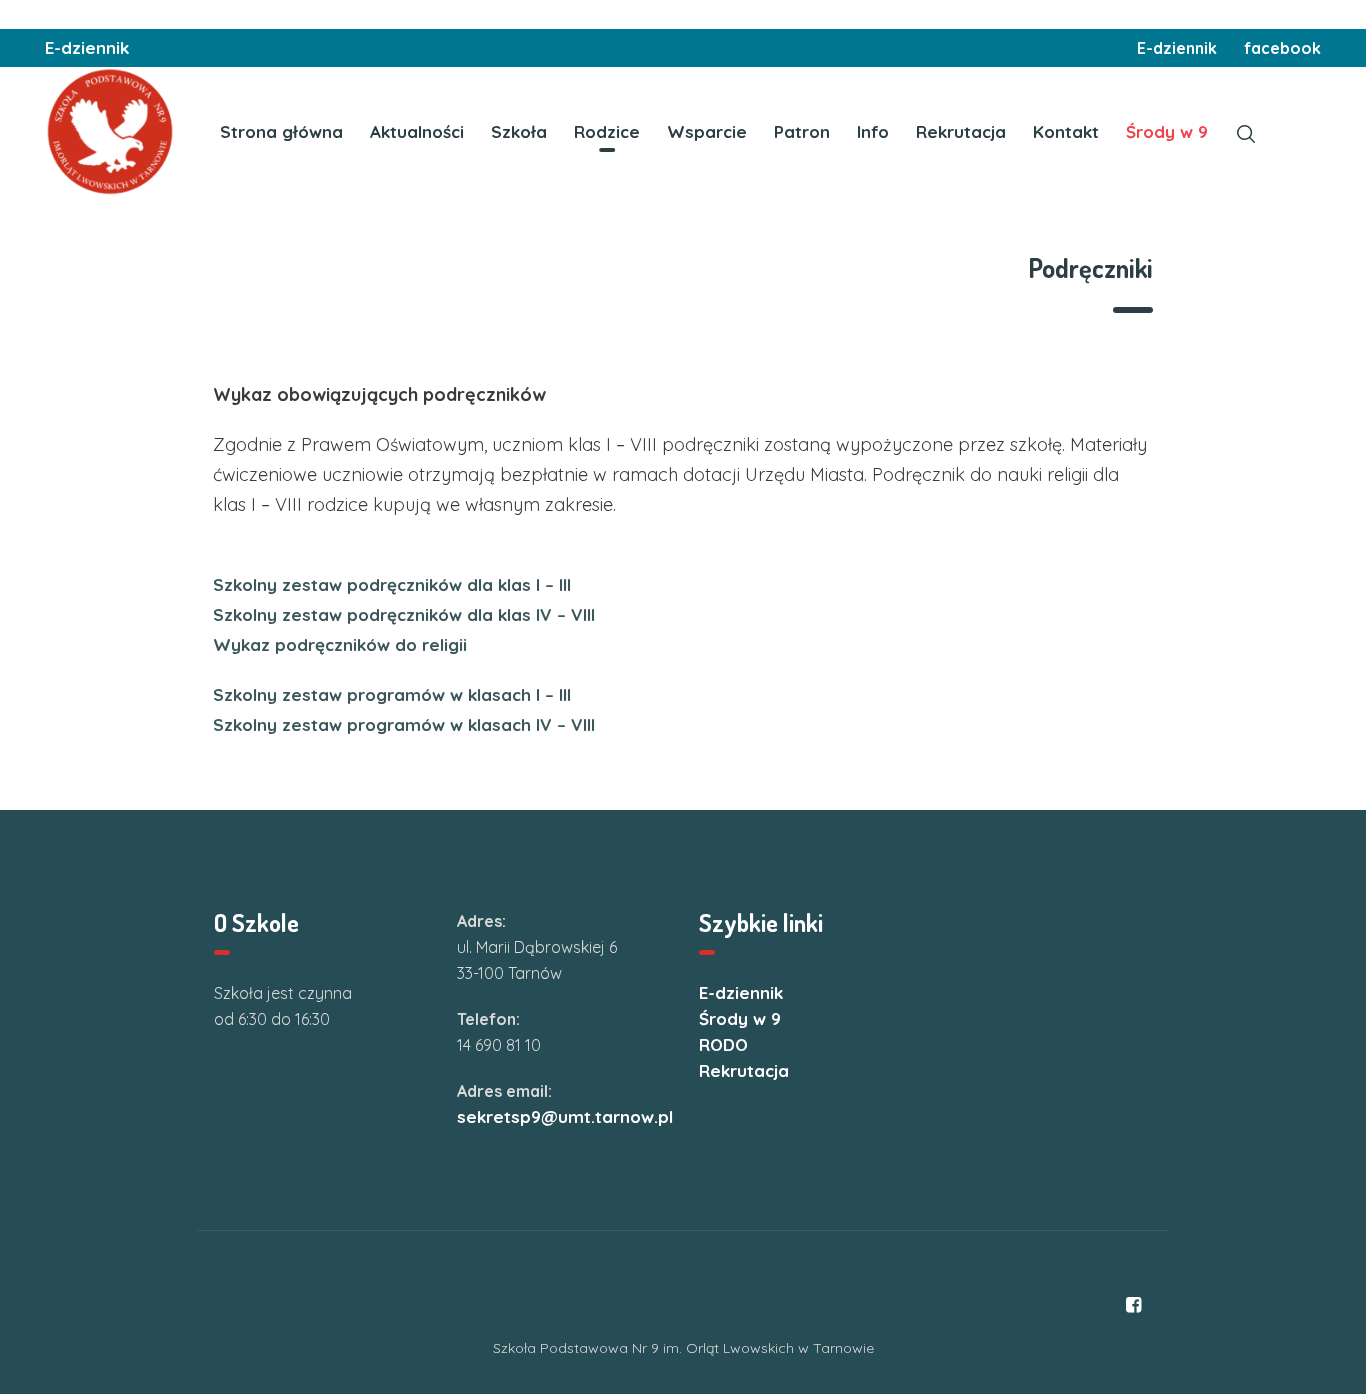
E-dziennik (87, 47)
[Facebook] (1133, 1305)
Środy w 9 (740, 1018)
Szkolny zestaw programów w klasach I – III (392, 694)
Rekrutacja (744, 1070)
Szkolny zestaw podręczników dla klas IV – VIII (404, 614)
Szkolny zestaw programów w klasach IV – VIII (404, 724)
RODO (723, 1044)
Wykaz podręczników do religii (340, 644)
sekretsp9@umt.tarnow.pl (565, 1116)
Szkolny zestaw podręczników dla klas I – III (392, 584)
